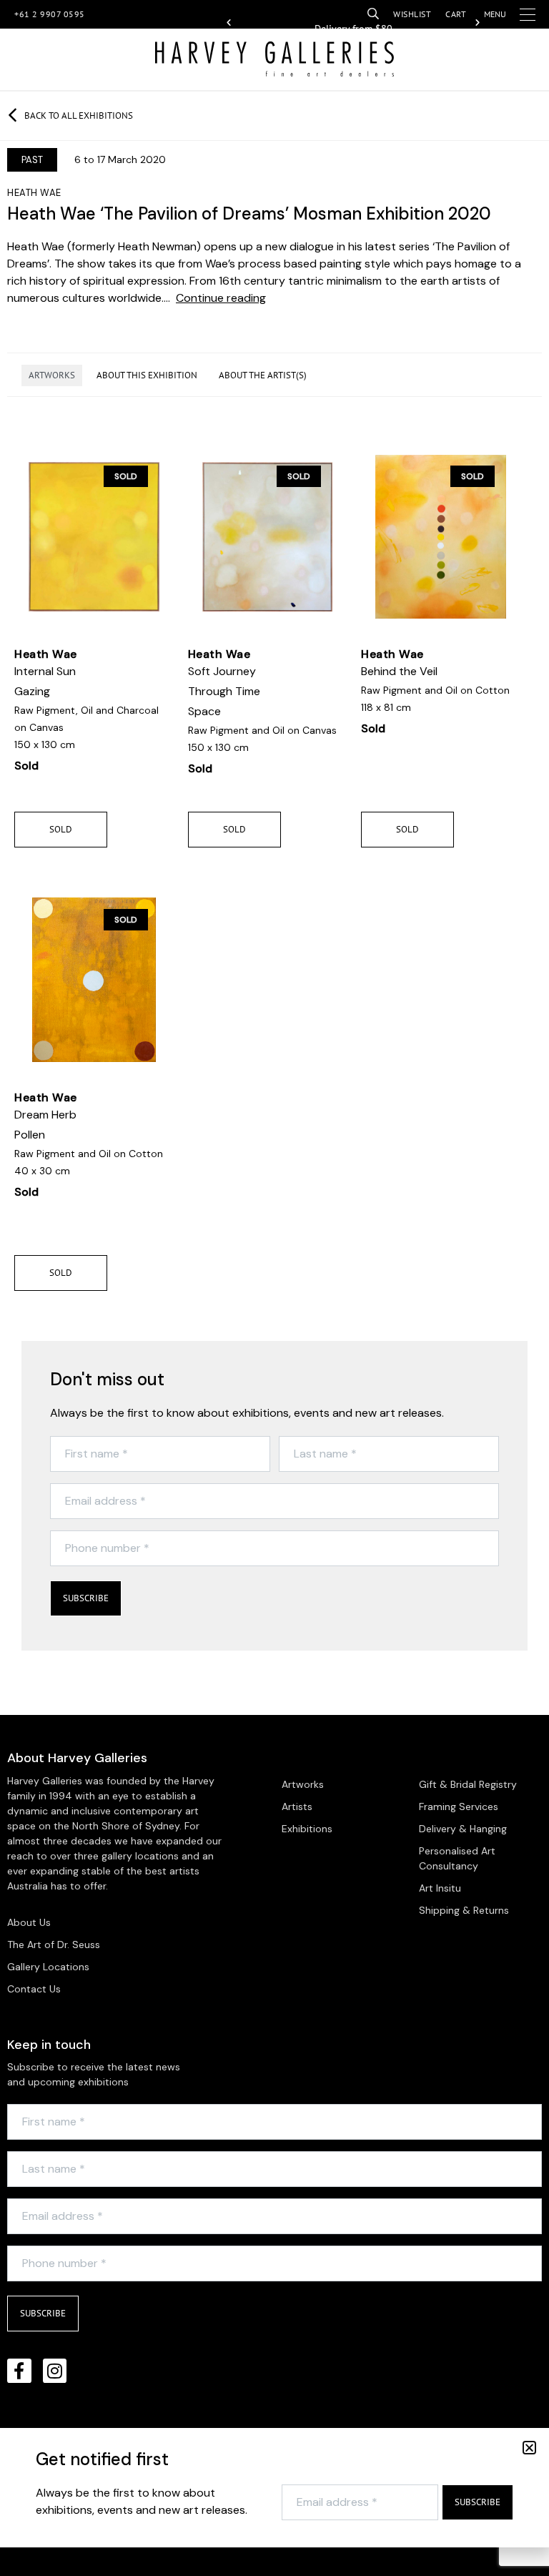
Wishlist (412, 14)
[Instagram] (55, 2371)
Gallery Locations (48, 1967)
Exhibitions (307, 1829)
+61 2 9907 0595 (50, 14)
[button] (229, 23)
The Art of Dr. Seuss (54, 1945)
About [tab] (147, 375)
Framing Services (459, 1806)
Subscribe (86, 1598)
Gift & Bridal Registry (468, 1784)
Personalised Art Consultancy (457, 1858)
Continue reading (221, 298)
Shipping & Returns (464, 1910)
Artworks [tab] (52, 375)
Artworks (303, 1784)
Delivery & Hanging (463, 1829)
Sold (61, 829)
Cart (456, 14)
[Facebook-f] (19, 2371)
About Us (29, 1922)
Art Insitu (440, 1888)
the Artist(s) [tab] (263, 375)
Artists (297, 1806)
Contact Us (34, 1989)
